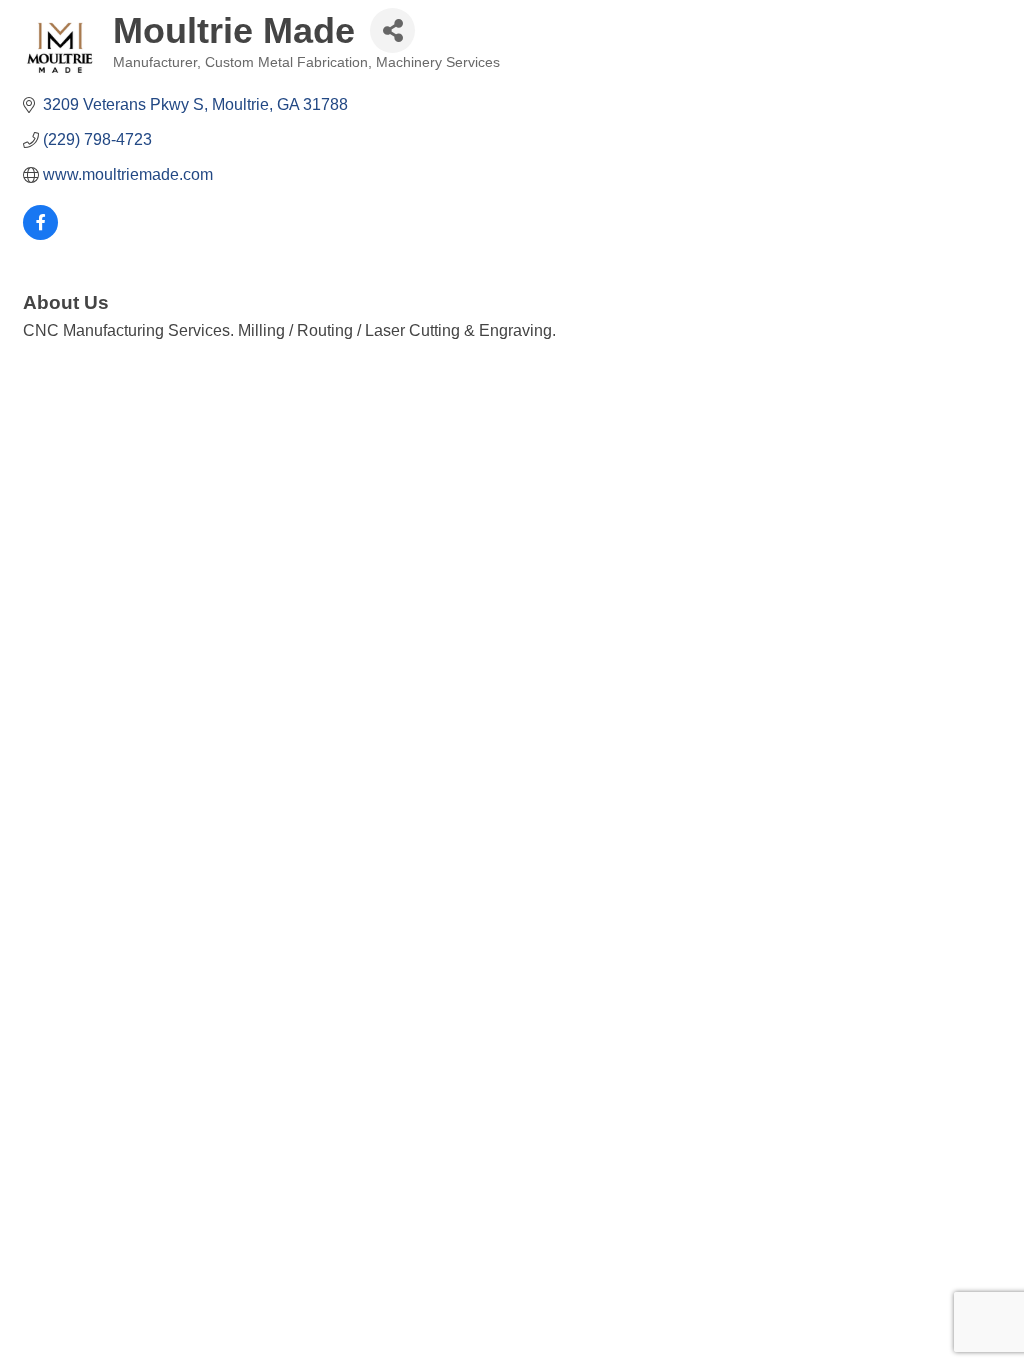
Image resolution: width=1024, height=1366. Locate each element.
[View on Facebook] (40, 234)
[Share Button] (392, 30)
